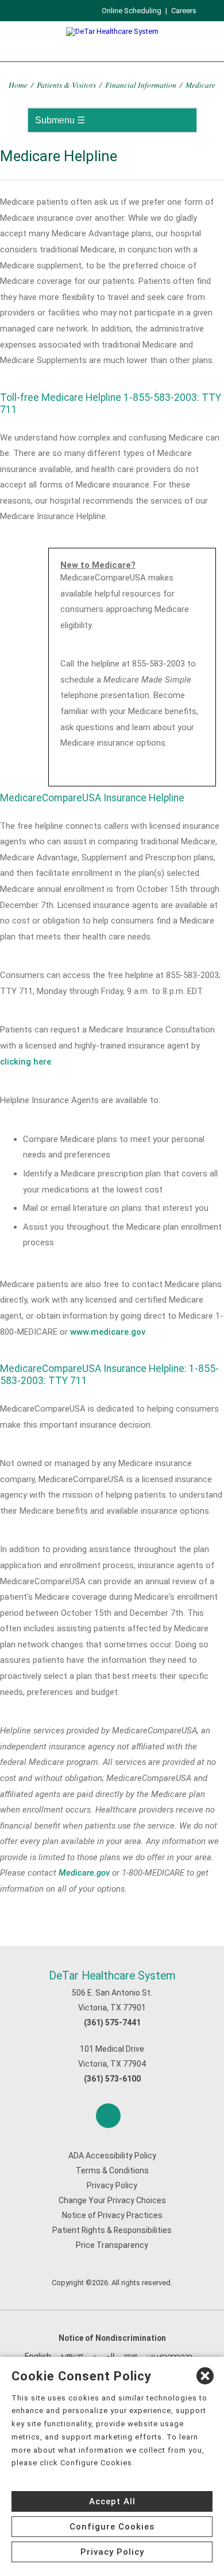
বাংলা (131, 2356)
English (38, 2356)
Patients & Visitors (66, 85)
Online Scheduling (132, 11)
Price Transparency (112, 2245)
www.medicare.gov (108, 1332)
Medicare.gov (84, 1873)
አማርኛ (72, 2356)
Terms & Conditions (112, 2170)
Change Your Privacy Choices (112, 2200)
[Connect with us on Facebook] (108, 2116)
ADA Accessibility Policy (112, 2156)
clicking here (26, 1062)
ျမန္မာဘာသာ (169, 2356)
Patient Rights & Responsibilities (112, 2230)
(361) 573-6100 (112, 2079)
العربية (104, 2356)
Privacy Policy (112, 2185)
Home (18, 85)
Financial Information (141, 85)
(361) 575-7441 (112, 2022)
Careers (184, 11)
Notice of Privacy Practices (112, 2215)
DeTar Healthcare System (112, 1976)
